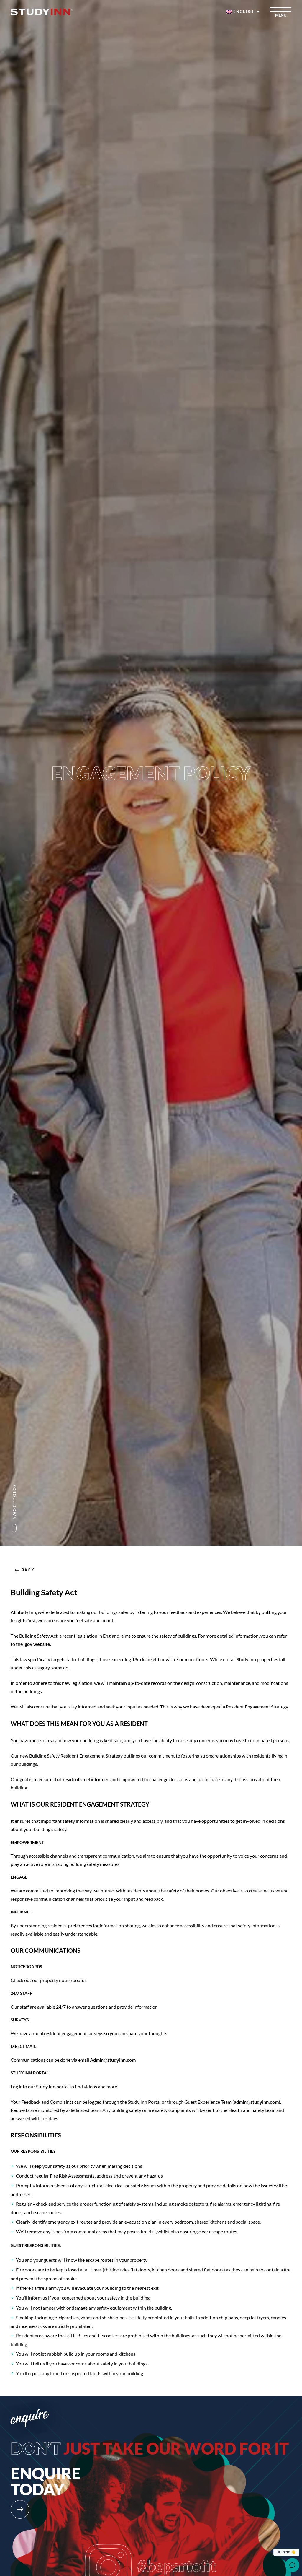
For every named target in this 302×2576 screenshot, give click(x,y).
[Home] (42, 12)
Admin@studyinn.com (113, 2060)
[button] (243, 12)
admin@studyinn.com (256, 2102)
